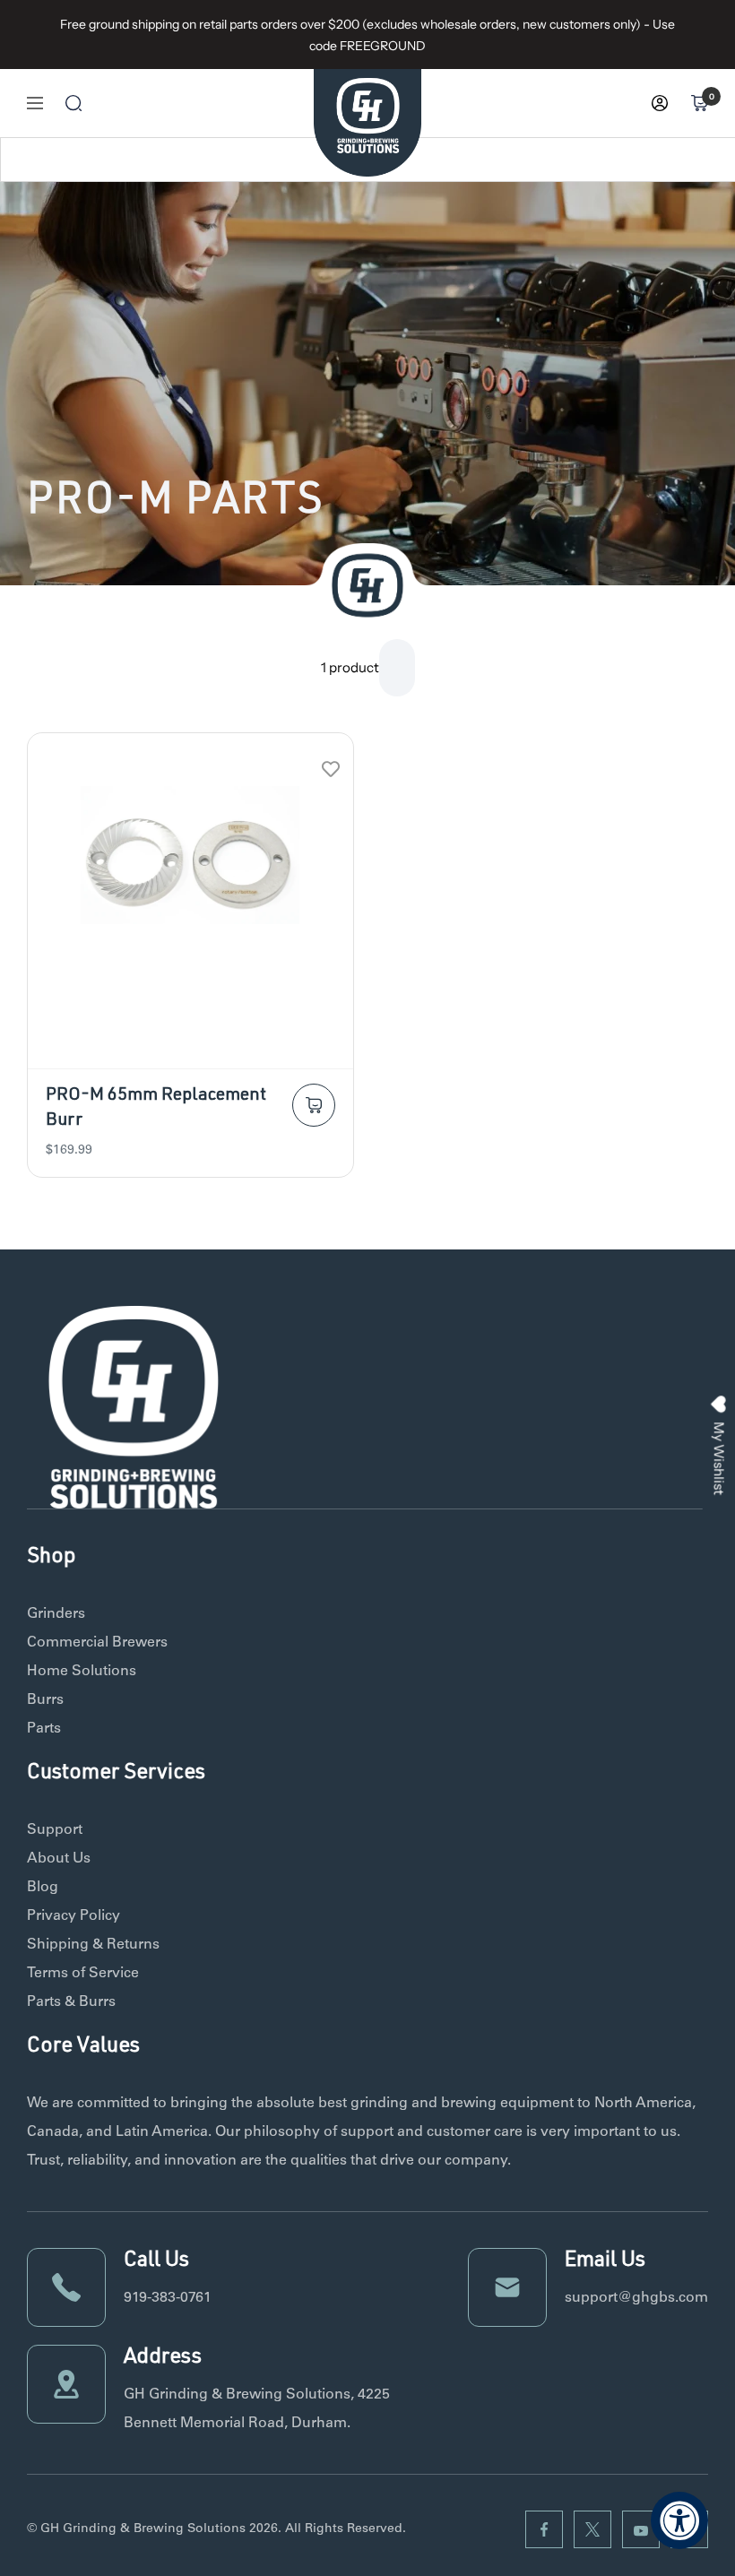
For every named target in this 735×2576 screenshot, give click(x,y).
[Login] (660, 103)
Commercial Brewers (97, 1643)
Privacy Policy (73, 1916)
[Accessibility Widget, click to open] (679, 2520)
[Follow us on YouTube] (641, 2529)
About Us (59, 1859)
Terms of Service (83, 1974)
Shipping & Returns (93, 1945)
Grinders (56, 1614)
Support (55, 1830)
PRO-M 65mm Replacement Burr (156, 1109)
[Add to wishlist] (331, 768)
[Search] (73, 103)
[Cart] (699, 103)
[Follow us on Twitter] (592, 2529)
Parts (44, 1729)
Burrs (45, 1700)
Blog (43, 1888)
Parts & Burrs (71, 2002)
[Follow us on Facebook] (544, 2529)
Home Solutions (82, 1672)
